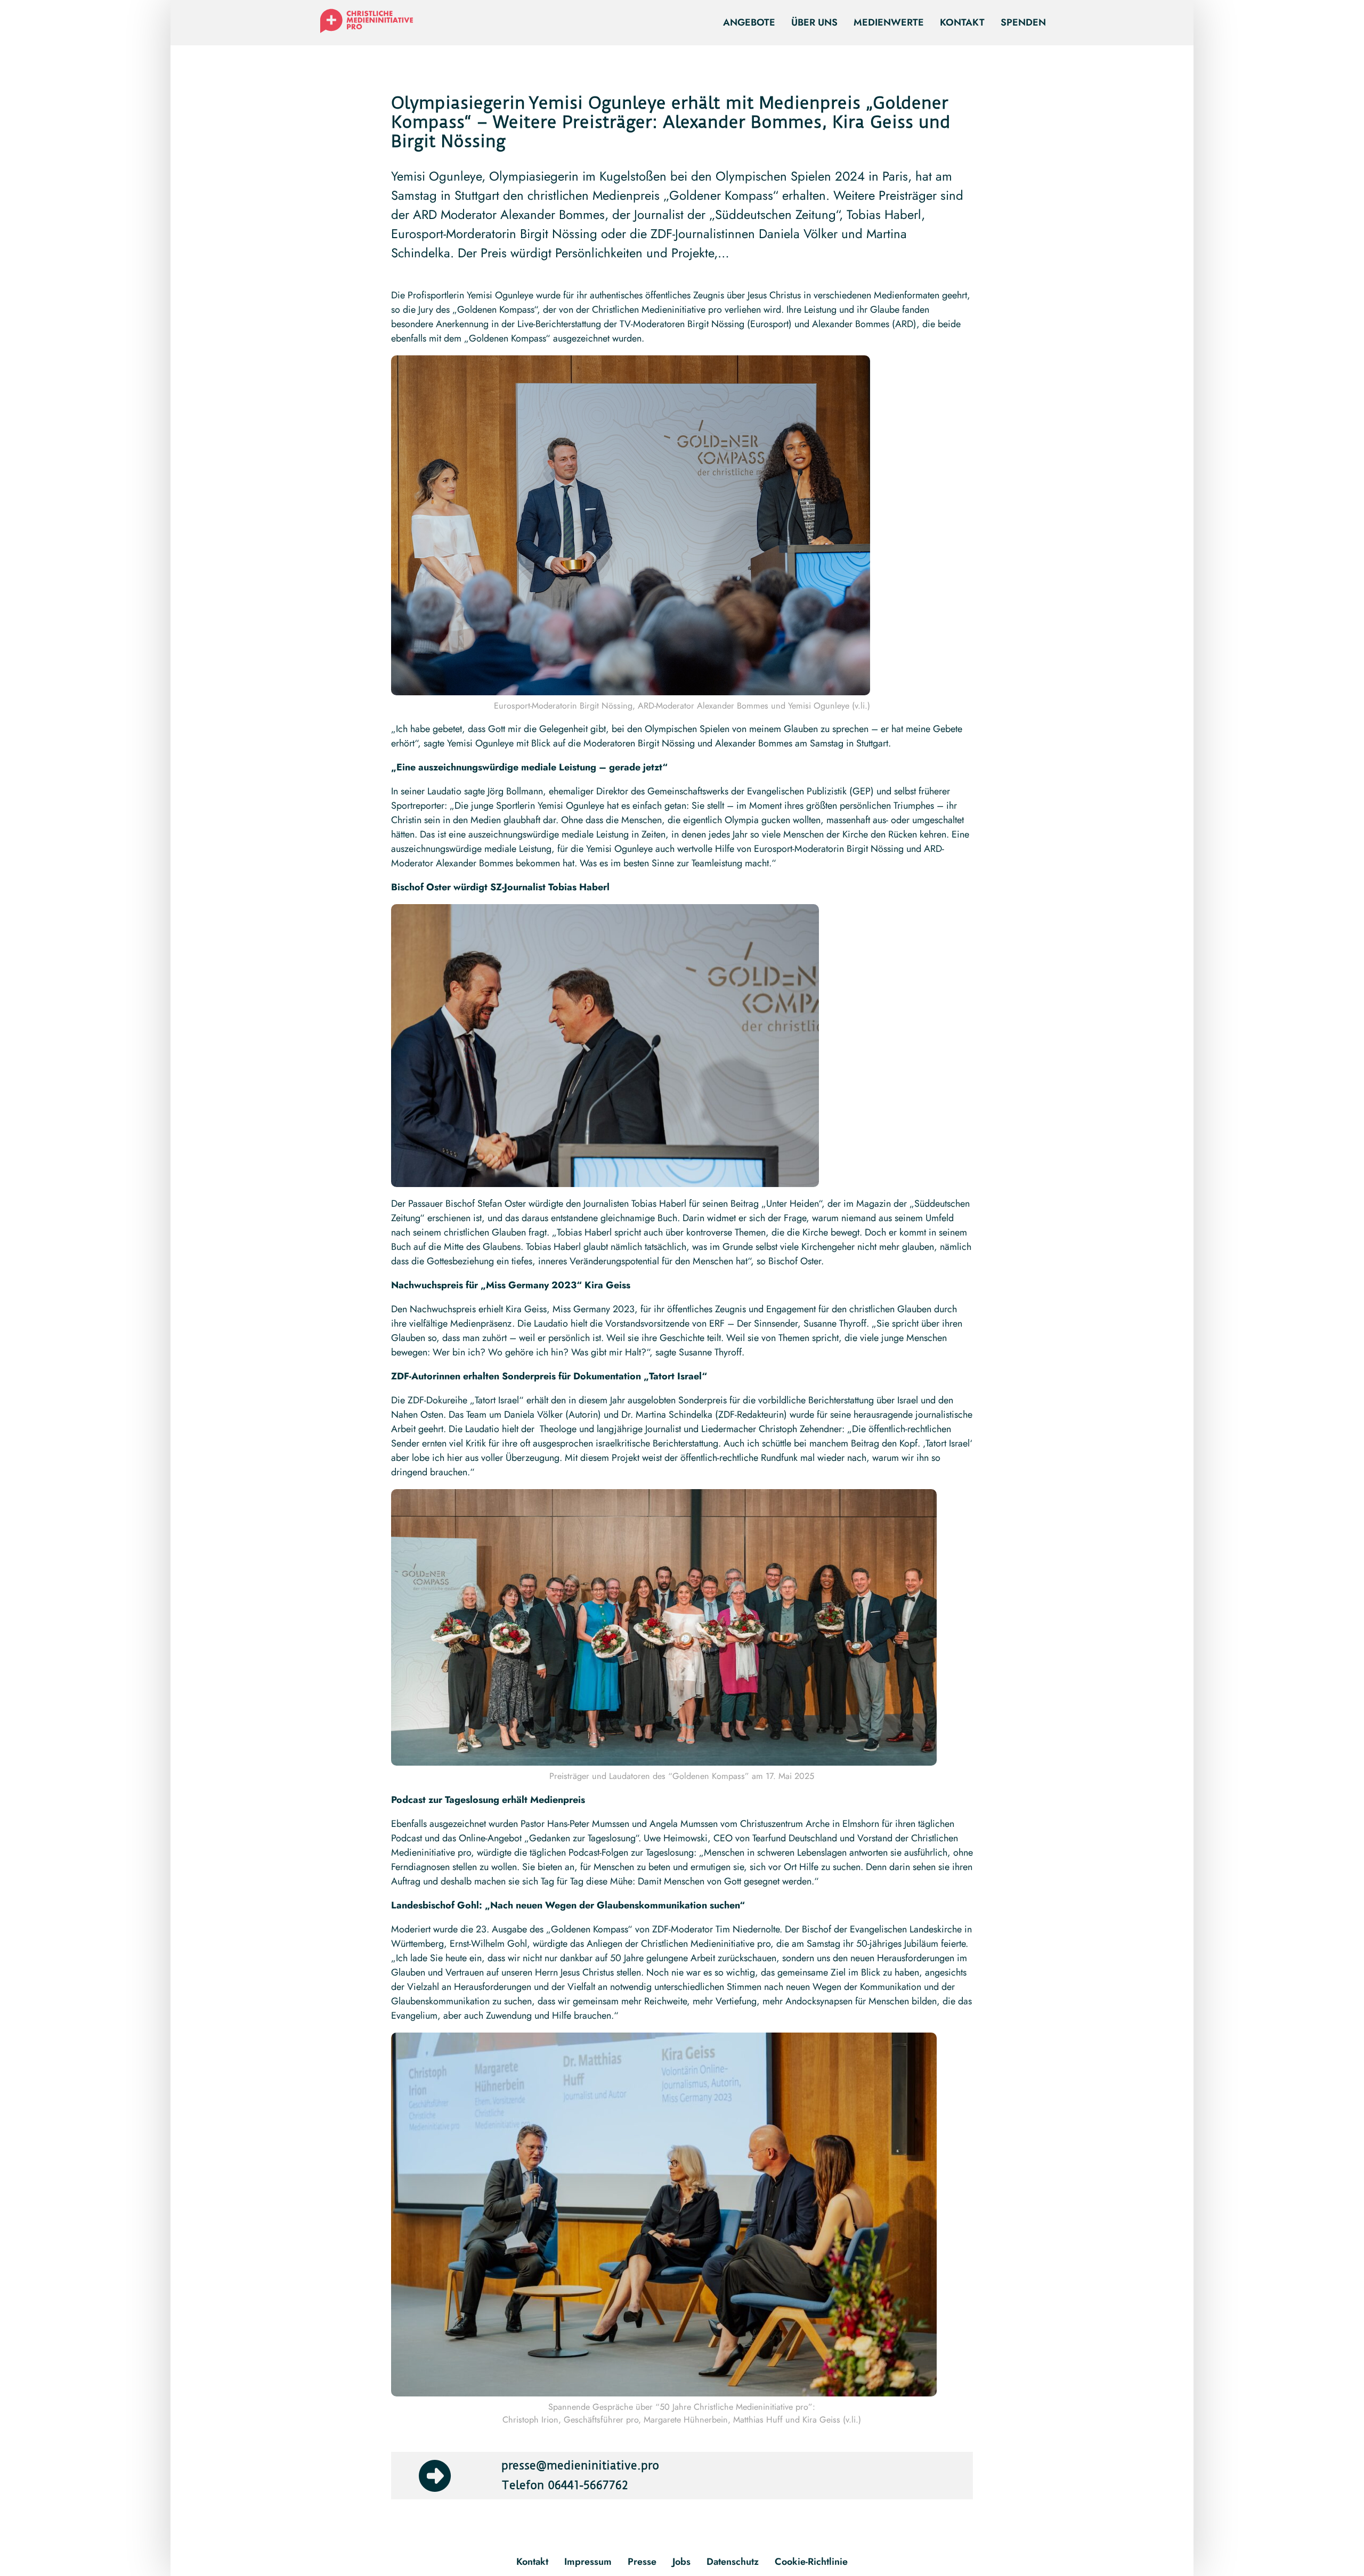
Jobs (681, 2562)
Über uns (814, 22)
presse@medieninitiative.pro (580, 2465)
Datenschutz (733, 2562)
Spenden (1023, 22)
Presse (642, 2562)
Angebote (749, 22)
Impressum (588, 2562)
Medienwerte (889, 22)
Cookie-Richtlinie (811, 2562)
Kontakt (962, 22)
